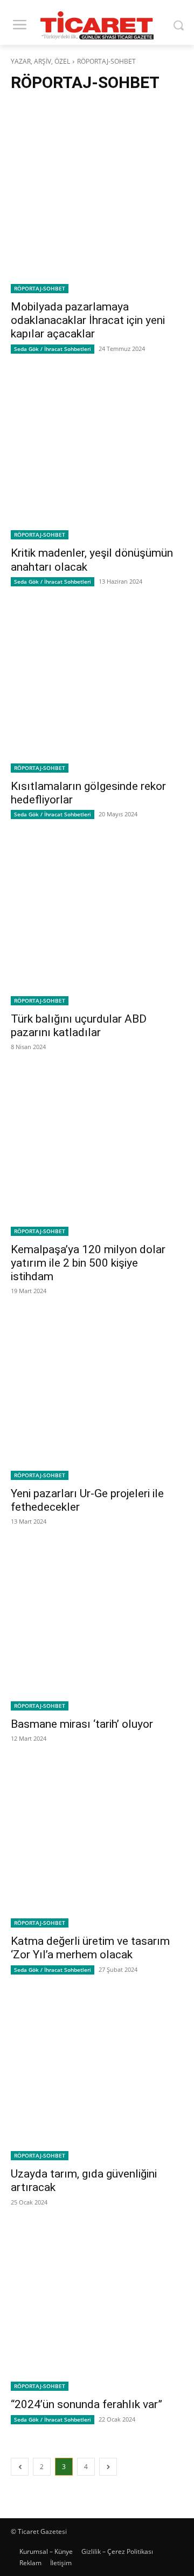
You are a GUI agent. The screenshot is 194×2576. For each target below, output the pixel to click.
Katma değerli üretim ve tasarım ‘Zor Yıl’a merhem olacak (90, 1948)
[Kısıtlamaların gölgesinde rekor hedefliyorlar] (97, 686)
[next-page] (108, 2467)
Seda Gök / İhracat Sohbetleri (53, 349)
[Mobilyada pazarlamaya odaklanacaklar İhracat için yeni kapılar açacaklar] (97, 207)
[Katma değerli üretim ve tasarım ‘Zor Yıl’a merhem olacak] (97, 1841)
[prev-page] (20, 2467)
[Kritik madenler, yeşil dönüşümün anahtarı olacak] (97, 454)
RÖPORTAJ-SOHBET (40, 288)
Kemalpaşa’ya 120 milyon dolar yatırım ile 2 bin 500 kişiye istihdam (88, 1263)
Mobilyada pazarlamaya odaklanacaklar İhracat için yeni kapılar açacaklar (88, 320)
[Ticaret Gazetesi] (97, 25)
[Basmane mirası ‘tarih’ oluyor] (97, 1624)
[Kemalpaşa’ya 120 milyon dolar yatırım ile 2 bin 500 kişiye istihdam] (97, 1150)
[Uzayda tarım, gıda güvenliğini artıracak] (97, 2074)
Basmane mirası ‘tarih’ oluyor (82, 1724)
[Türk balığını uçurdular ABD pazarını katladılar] (97, 919)
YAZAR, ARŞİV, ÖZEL (40, 61)
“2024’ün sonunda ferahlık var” (86, 2404)
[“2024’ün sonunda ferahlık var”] (97, 2305)
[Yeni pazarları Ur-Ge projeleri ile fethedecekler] (97, 1394)
